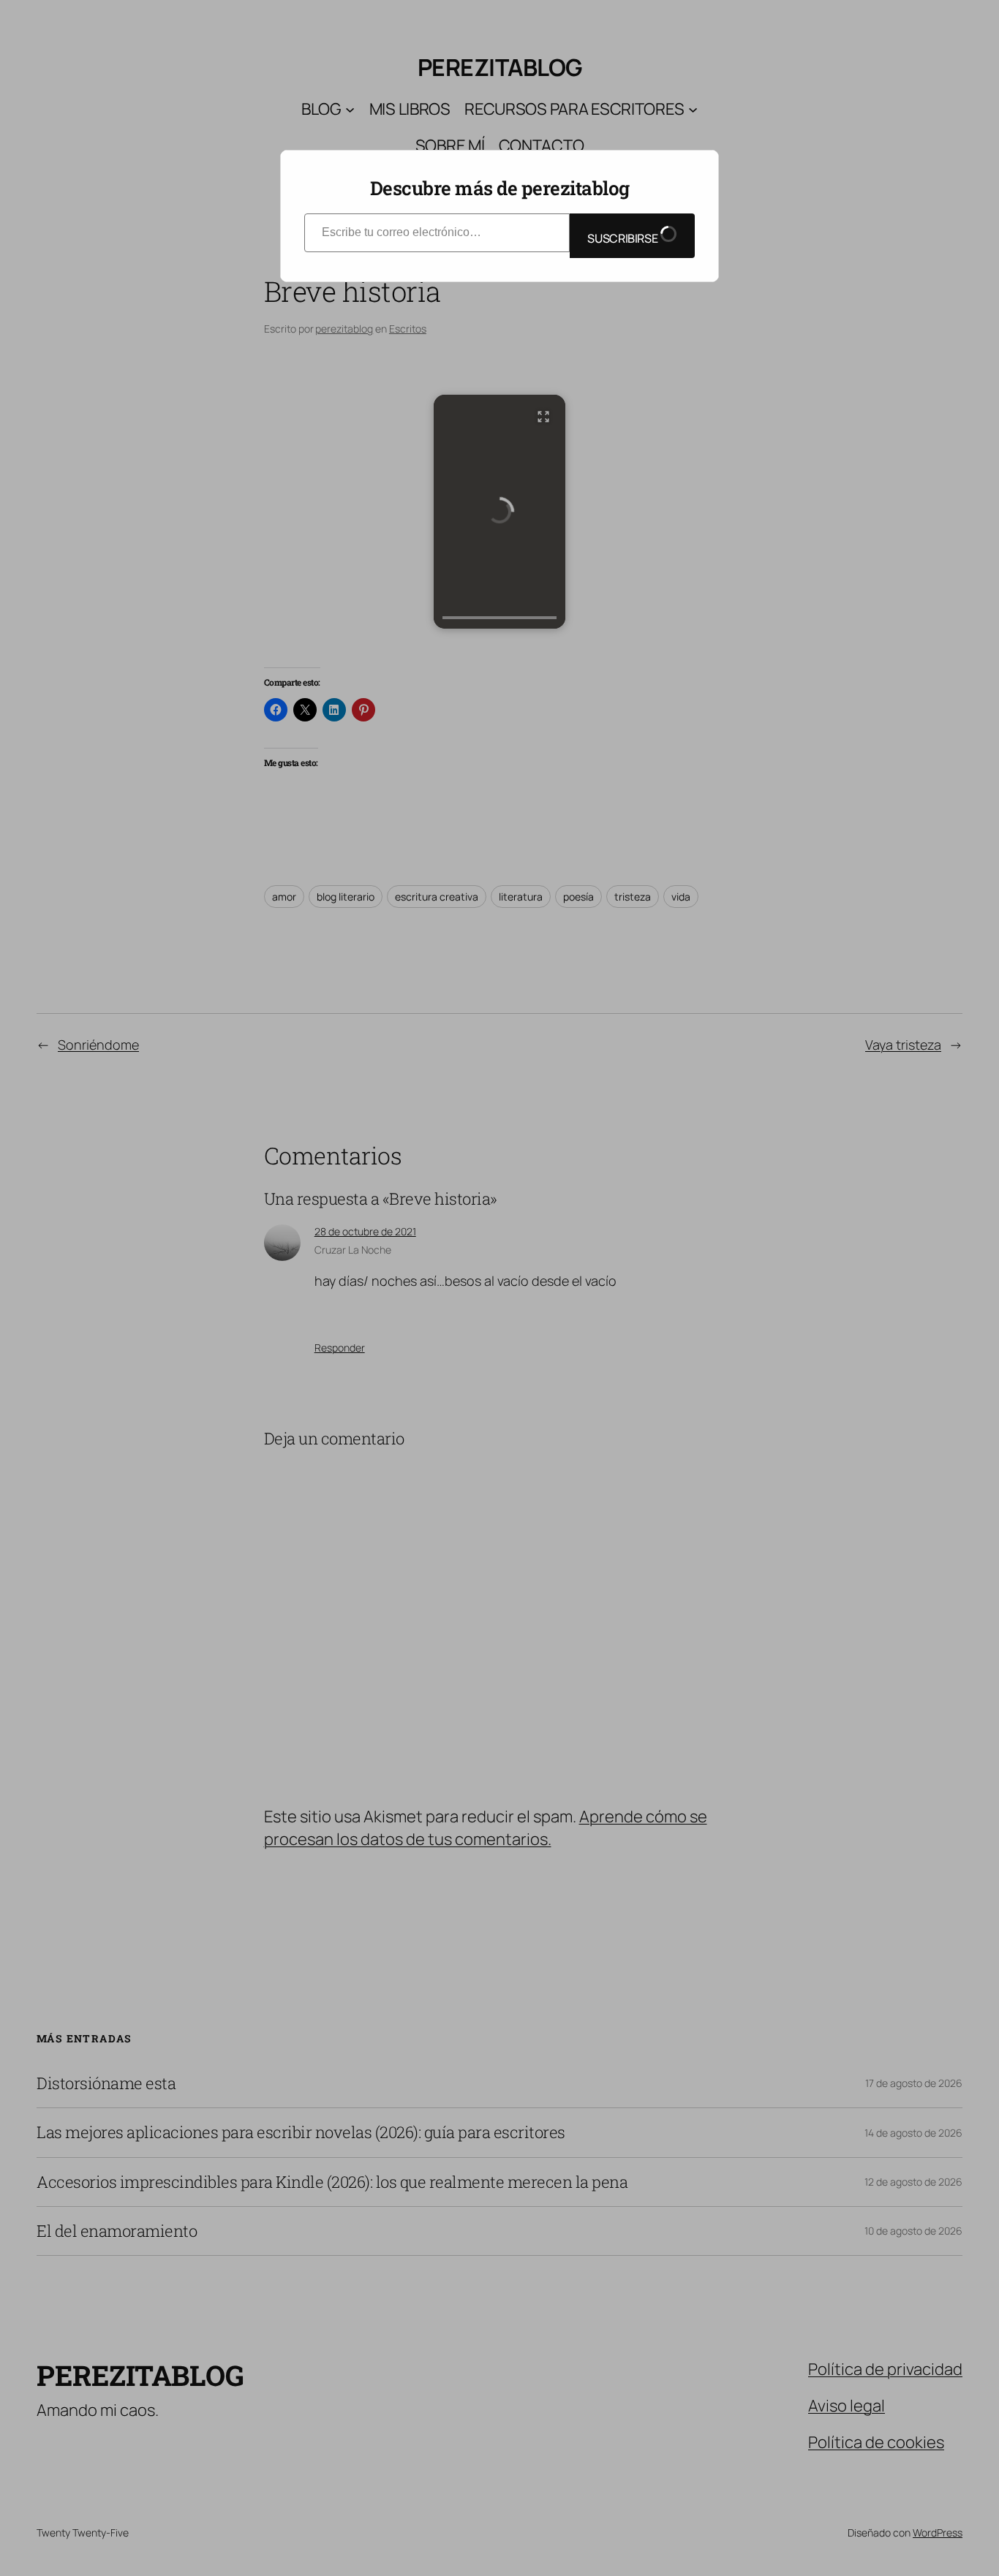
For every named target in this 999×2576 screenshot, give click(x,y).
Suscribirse (623, 238)
